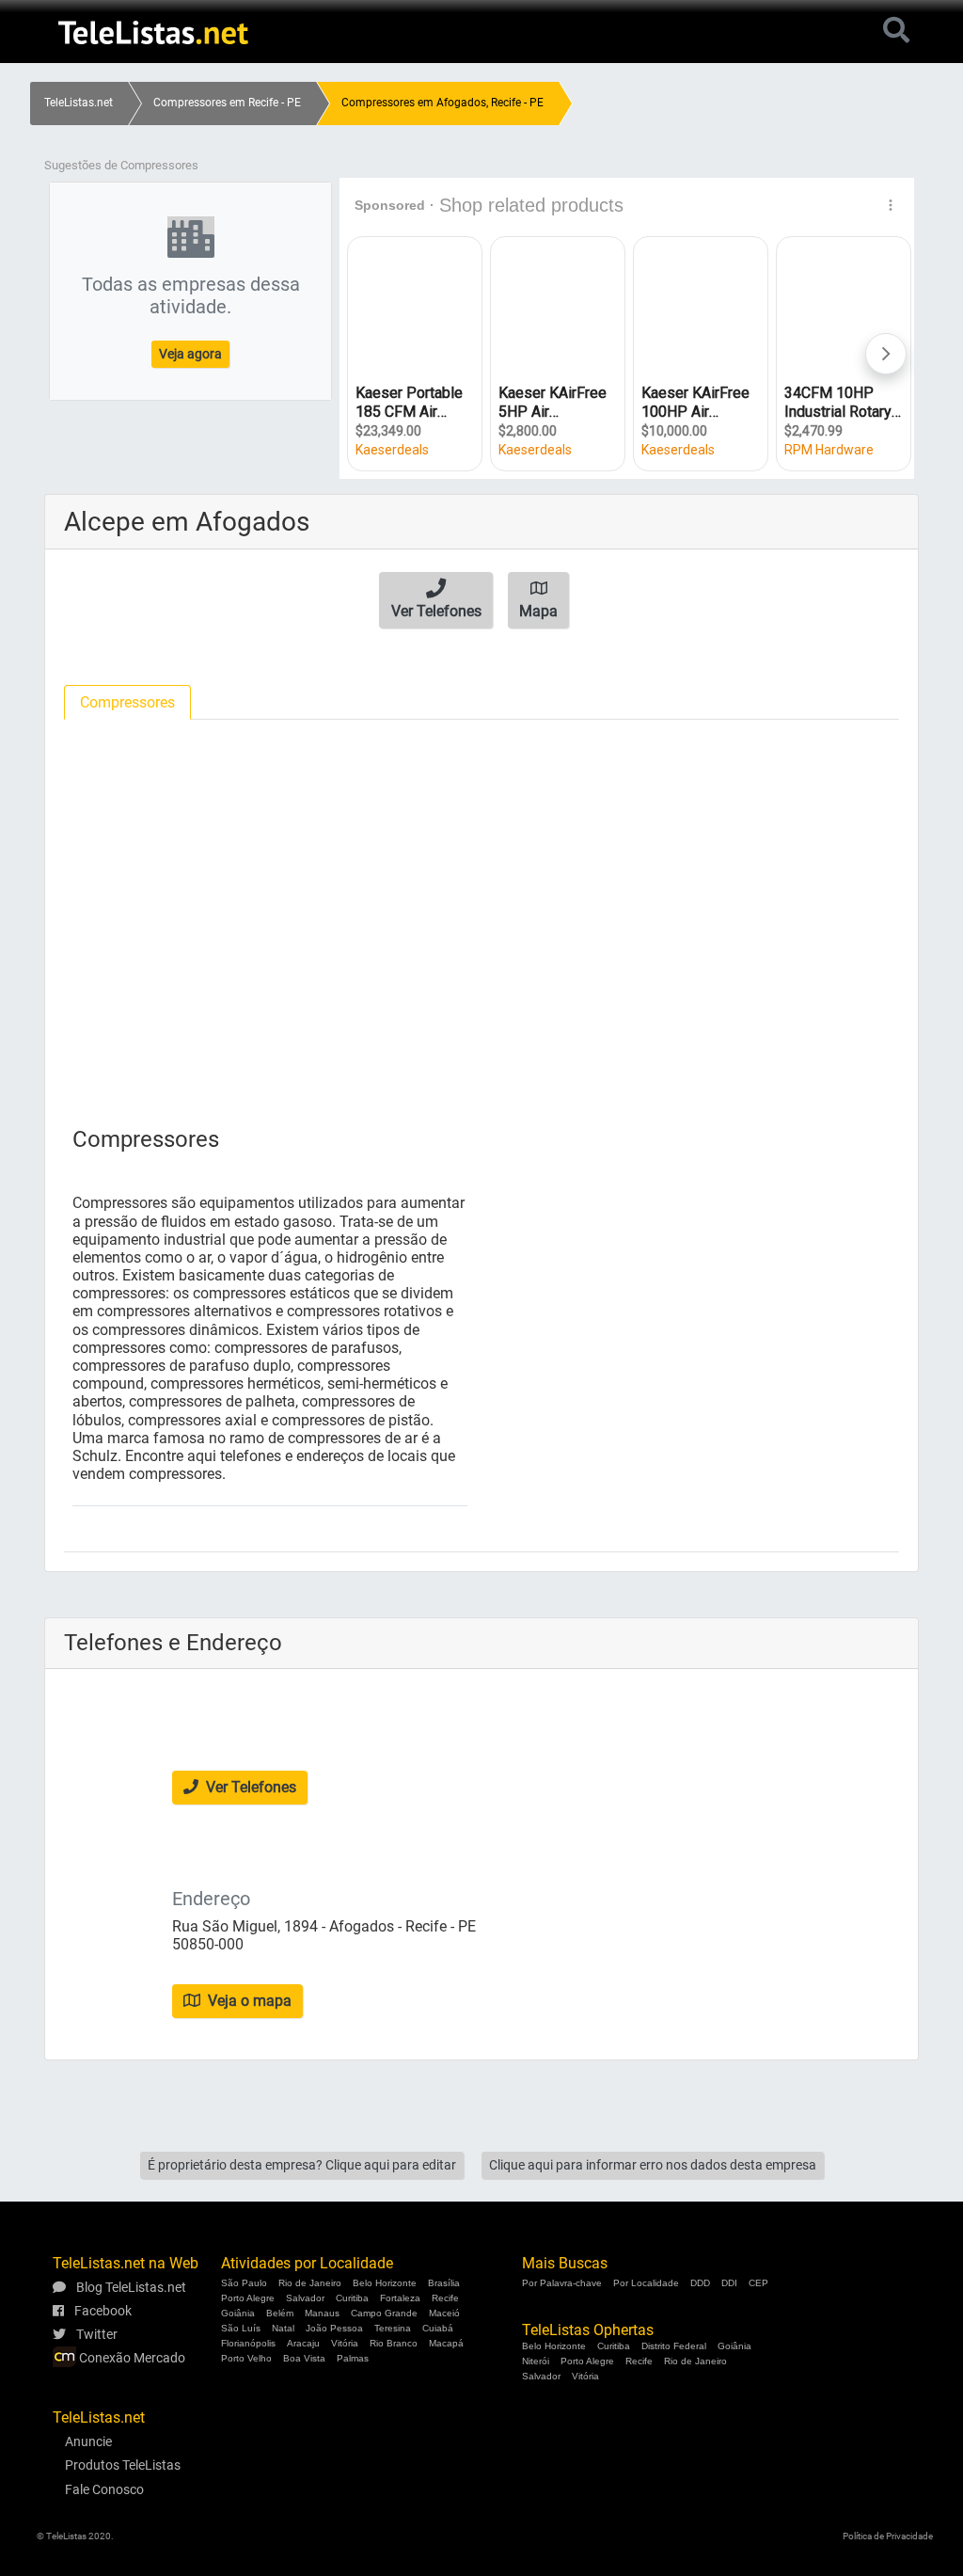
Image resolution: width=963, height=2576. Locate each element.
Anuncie (88, 2441)
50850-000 (208, 1944)
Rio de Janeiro (310, 2283)
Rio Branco (394, 2343)
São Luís (241, 2328)
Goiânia (238, 2313)
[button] (436, 600)
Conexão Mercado (131, 2358)
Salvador (305, 2298)
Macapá (446, 2343)
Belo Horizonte (385, 2283)
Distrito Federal (674, 2346)
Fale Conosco (104, 2489)
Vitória (345, 2343)
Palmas (353, 2358)
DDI (729, 2283)
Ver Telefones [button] (249, 1787)
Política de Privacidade (888, 2536)
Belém (280, 2313)
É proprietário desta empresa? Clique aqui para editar (302, 2165)
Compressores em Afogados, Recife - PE (442, 103)
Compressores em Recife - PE (227, 103)
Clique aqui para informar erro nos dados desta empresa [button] (653, 2165)
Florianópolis (248, 2343)
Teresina (393, 2328)
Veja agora (190, 354)
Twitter (95, 2334)
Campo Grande (384, 2313)
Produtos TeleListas (123, 2465)
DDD (700, 2283)
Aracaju (303, 2343)
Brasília (444, 2283)
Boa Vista (304, 2358)
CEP (758, 2283)
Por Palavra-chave (562, 2283)
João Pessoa (334, 2328)
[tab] (127, 702)
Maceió (444, 2313)
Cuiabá (438, 2328)
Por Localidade (646, 2283)
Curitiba (352, 2298)
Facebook (102, 2311)
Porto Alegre (248, 2298)
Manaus (322, 2313)
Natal (283, 2328)
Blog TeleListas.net (130, 2287)
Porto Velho (246, 2358)
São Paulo (244, 2283)
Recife (445, 2298)
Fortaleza (400, 2298)
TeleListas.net (79, 103)
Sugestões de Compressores (121, 165)
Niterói (536, 2361)
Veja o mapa (248, 2001)
